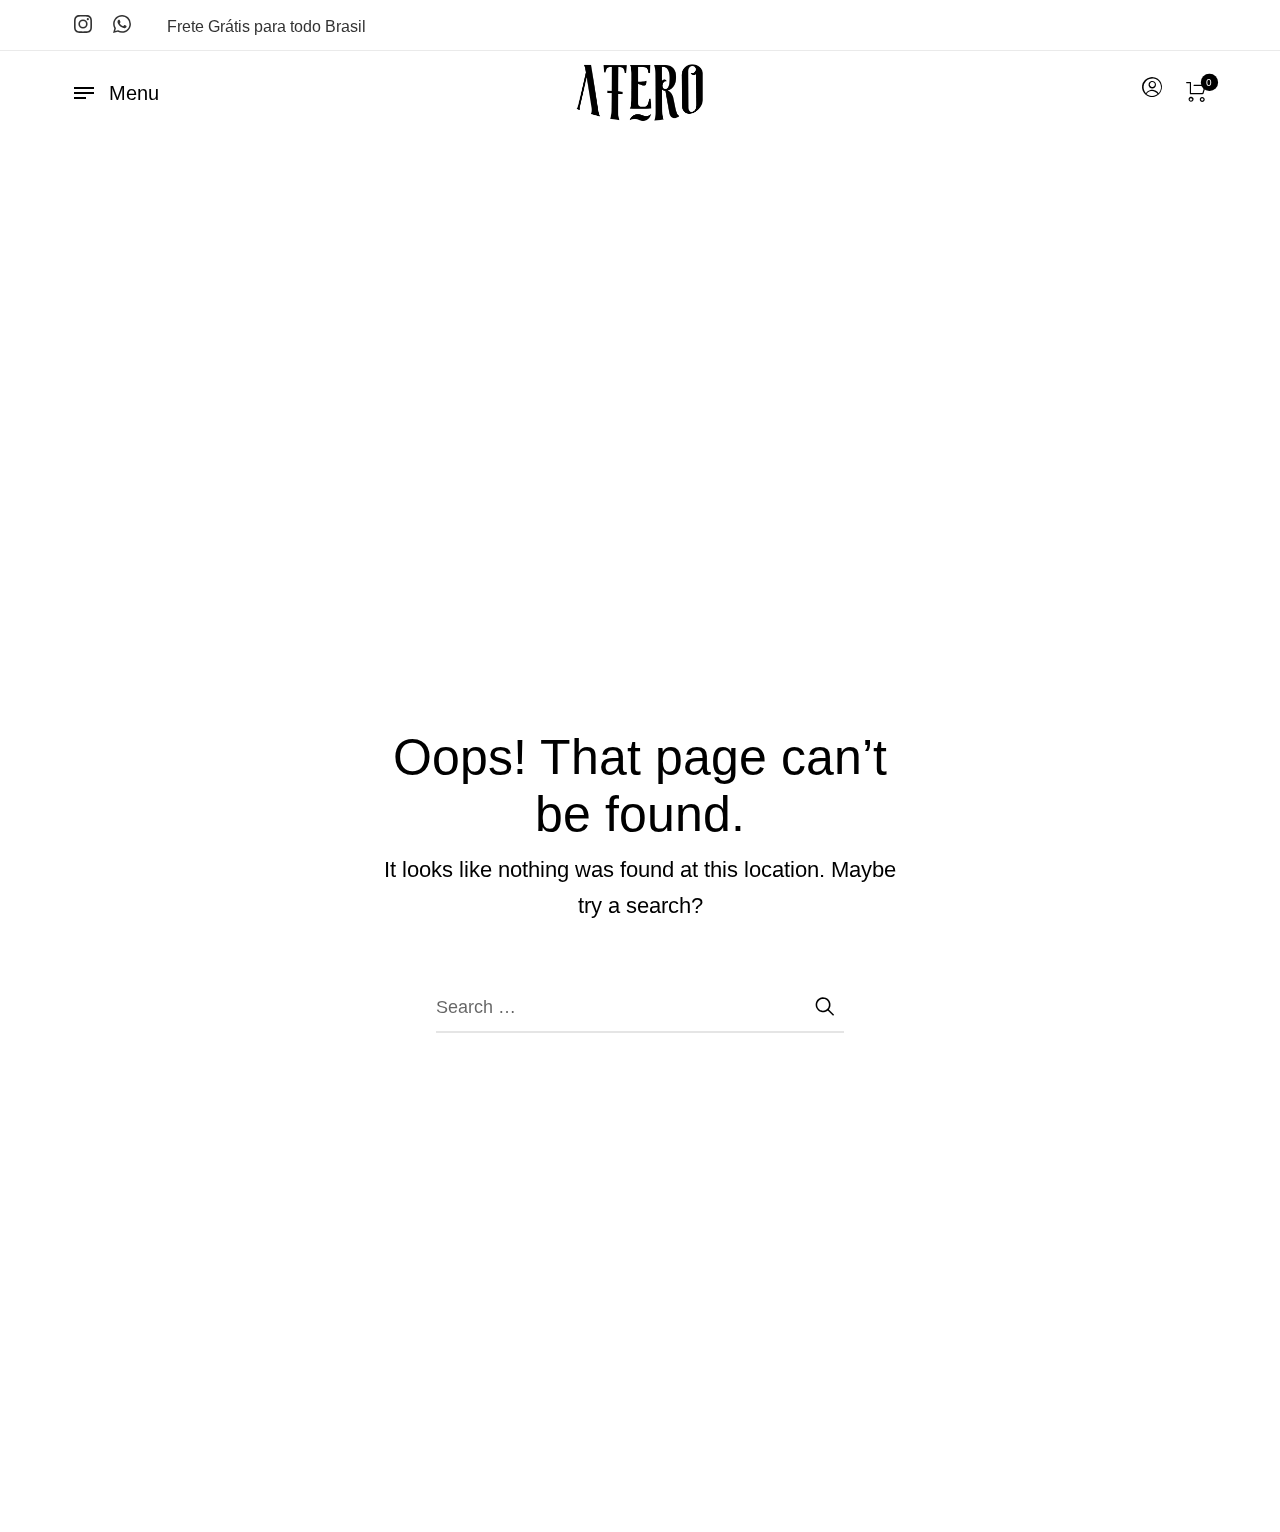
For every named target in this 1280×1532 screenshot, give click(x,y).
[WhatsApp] (122, 24)
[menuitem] (1151, 88)
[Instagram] (83, 24)
